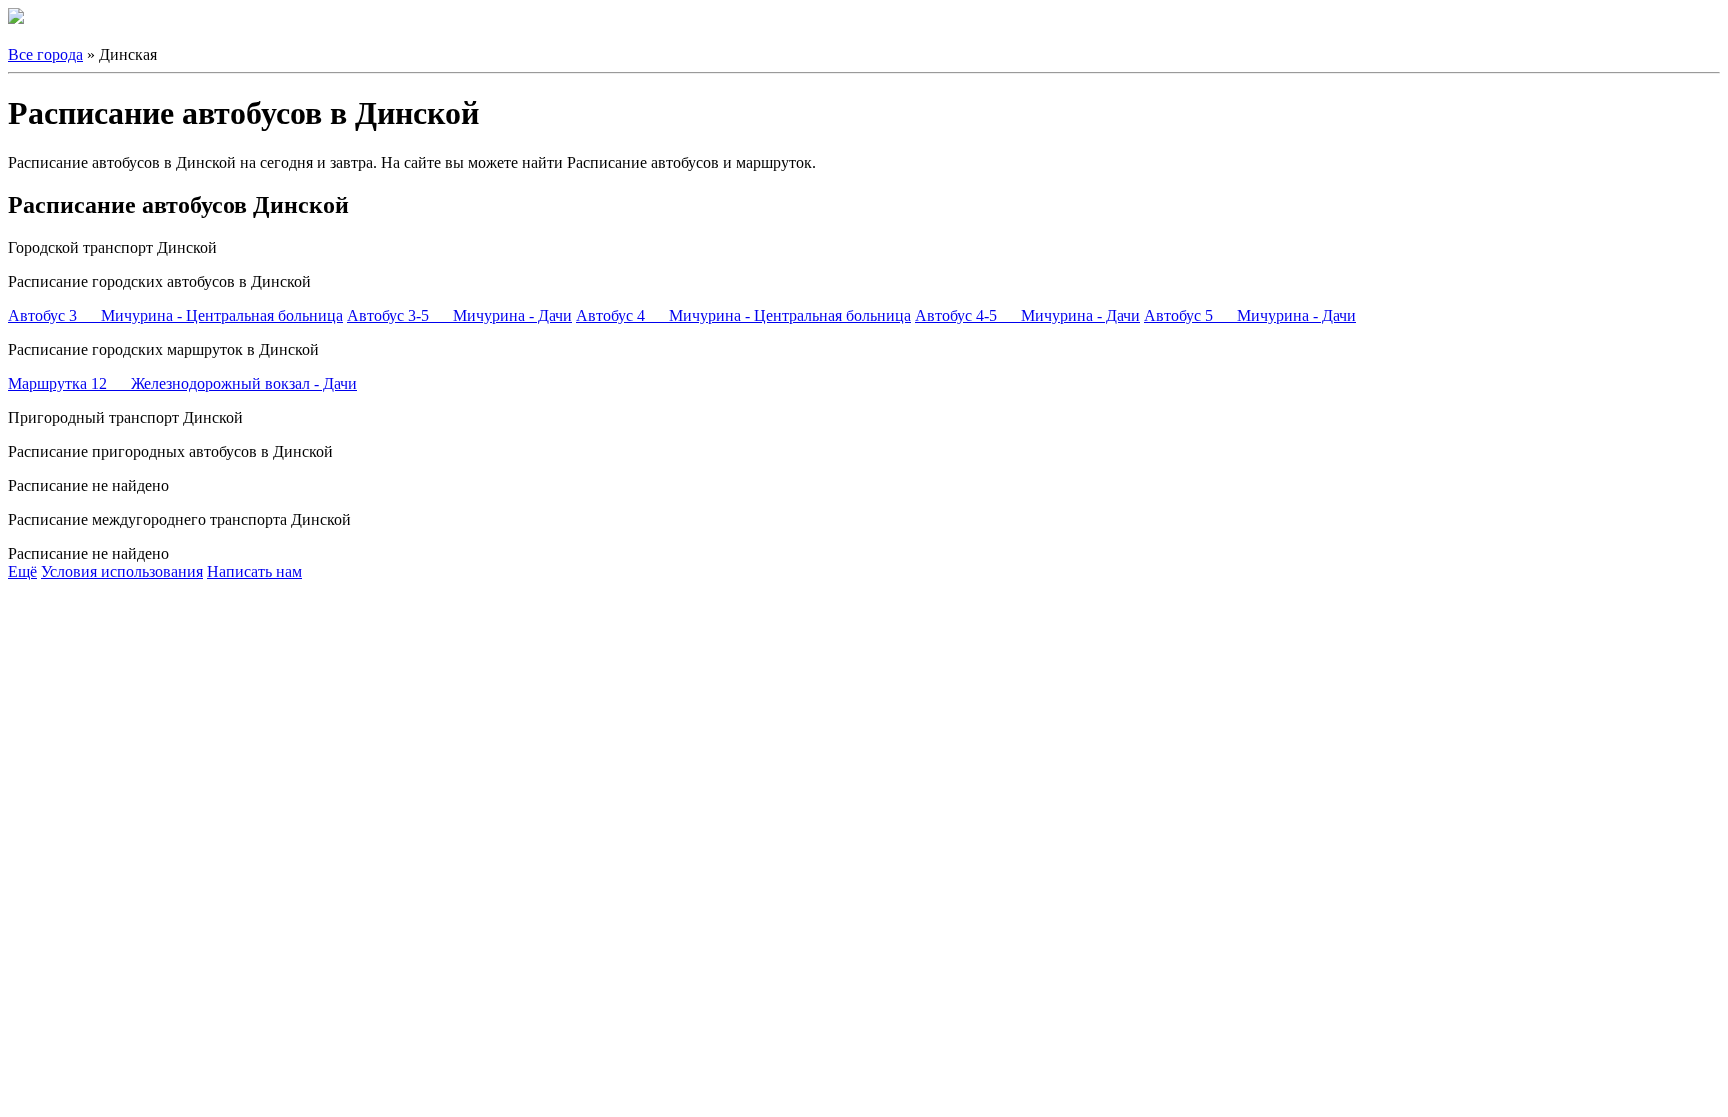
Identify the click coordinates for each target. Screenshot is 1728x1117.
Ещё (22, 571)
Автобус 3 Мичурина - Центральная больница (175, 315)
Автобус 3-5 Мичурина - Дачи (459, 315)
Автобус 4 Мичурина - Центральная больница (743, 315)
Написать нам (254, 571)
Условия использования (122, 571)
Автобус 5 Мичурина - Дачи (1250, 315)
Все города (45, 54)
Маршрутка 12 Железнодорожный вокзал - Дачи (182, 383)
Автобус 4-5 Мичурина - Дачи (1027, 315)
